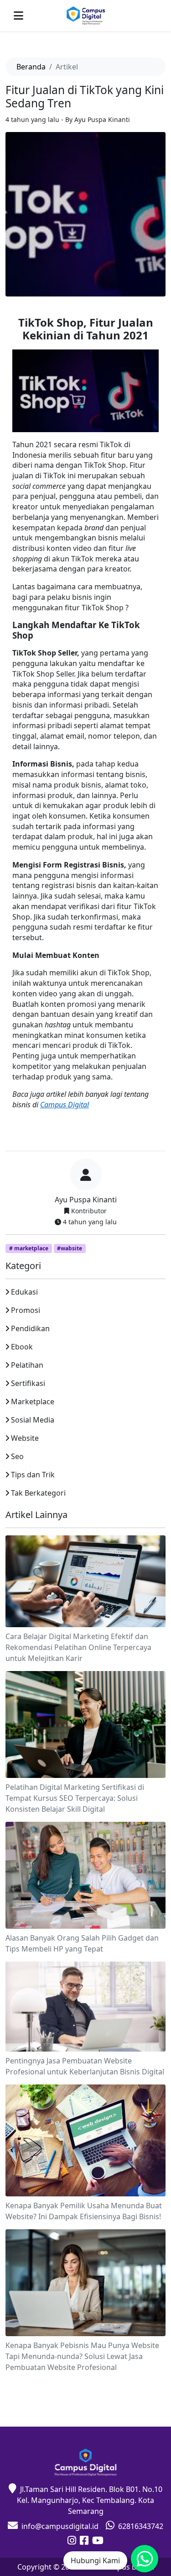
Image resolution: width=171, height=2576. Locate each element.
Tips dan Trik (33, 1475)
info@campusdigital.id (60, 2526)
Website (25, 1438)
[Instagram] (72, 2541)
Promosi (26, 1310)
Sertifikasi (28, 1383)
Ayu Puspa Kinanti (86, 1200)
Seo (17, 1456)
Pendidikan (30, 1328)
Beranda (31, 67)
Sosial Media (33, 1420)
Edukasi (24, 1292)
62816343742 (141, 2526)
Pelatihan (27, 1365)
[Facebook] (84, 2541)
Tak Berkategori (38, 1493)
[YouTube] (98, 2541)
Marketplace (33, 1402)
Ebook (22, 1347)
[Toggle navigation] (18, 16)
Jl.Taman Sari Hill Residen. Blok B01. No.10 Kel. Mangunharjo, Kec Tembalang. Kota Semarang (90, 2500)
